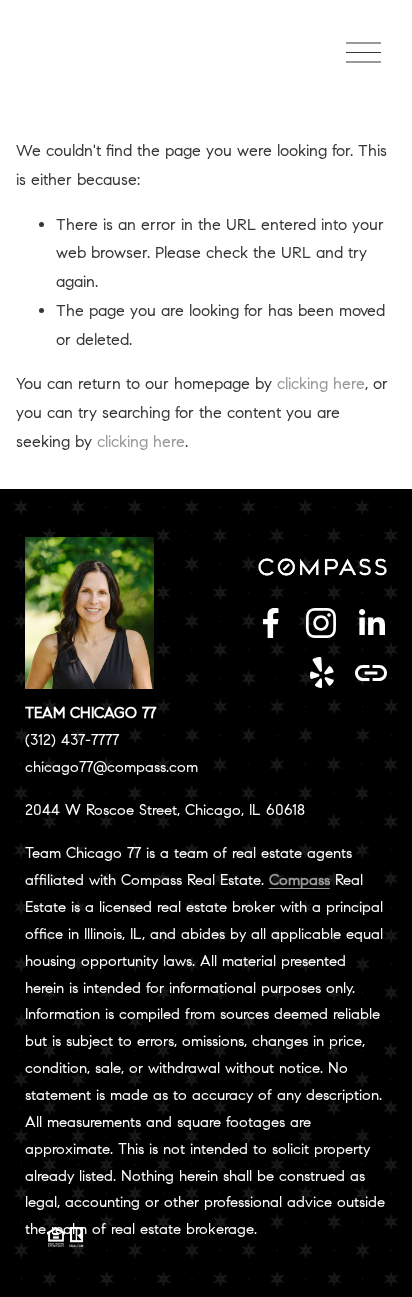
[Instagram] (321, 623)
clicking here (321, 383)
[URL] (371, 673)
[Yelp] (321, 673)
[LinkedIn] (371, 623)
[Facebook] (271, 623)
